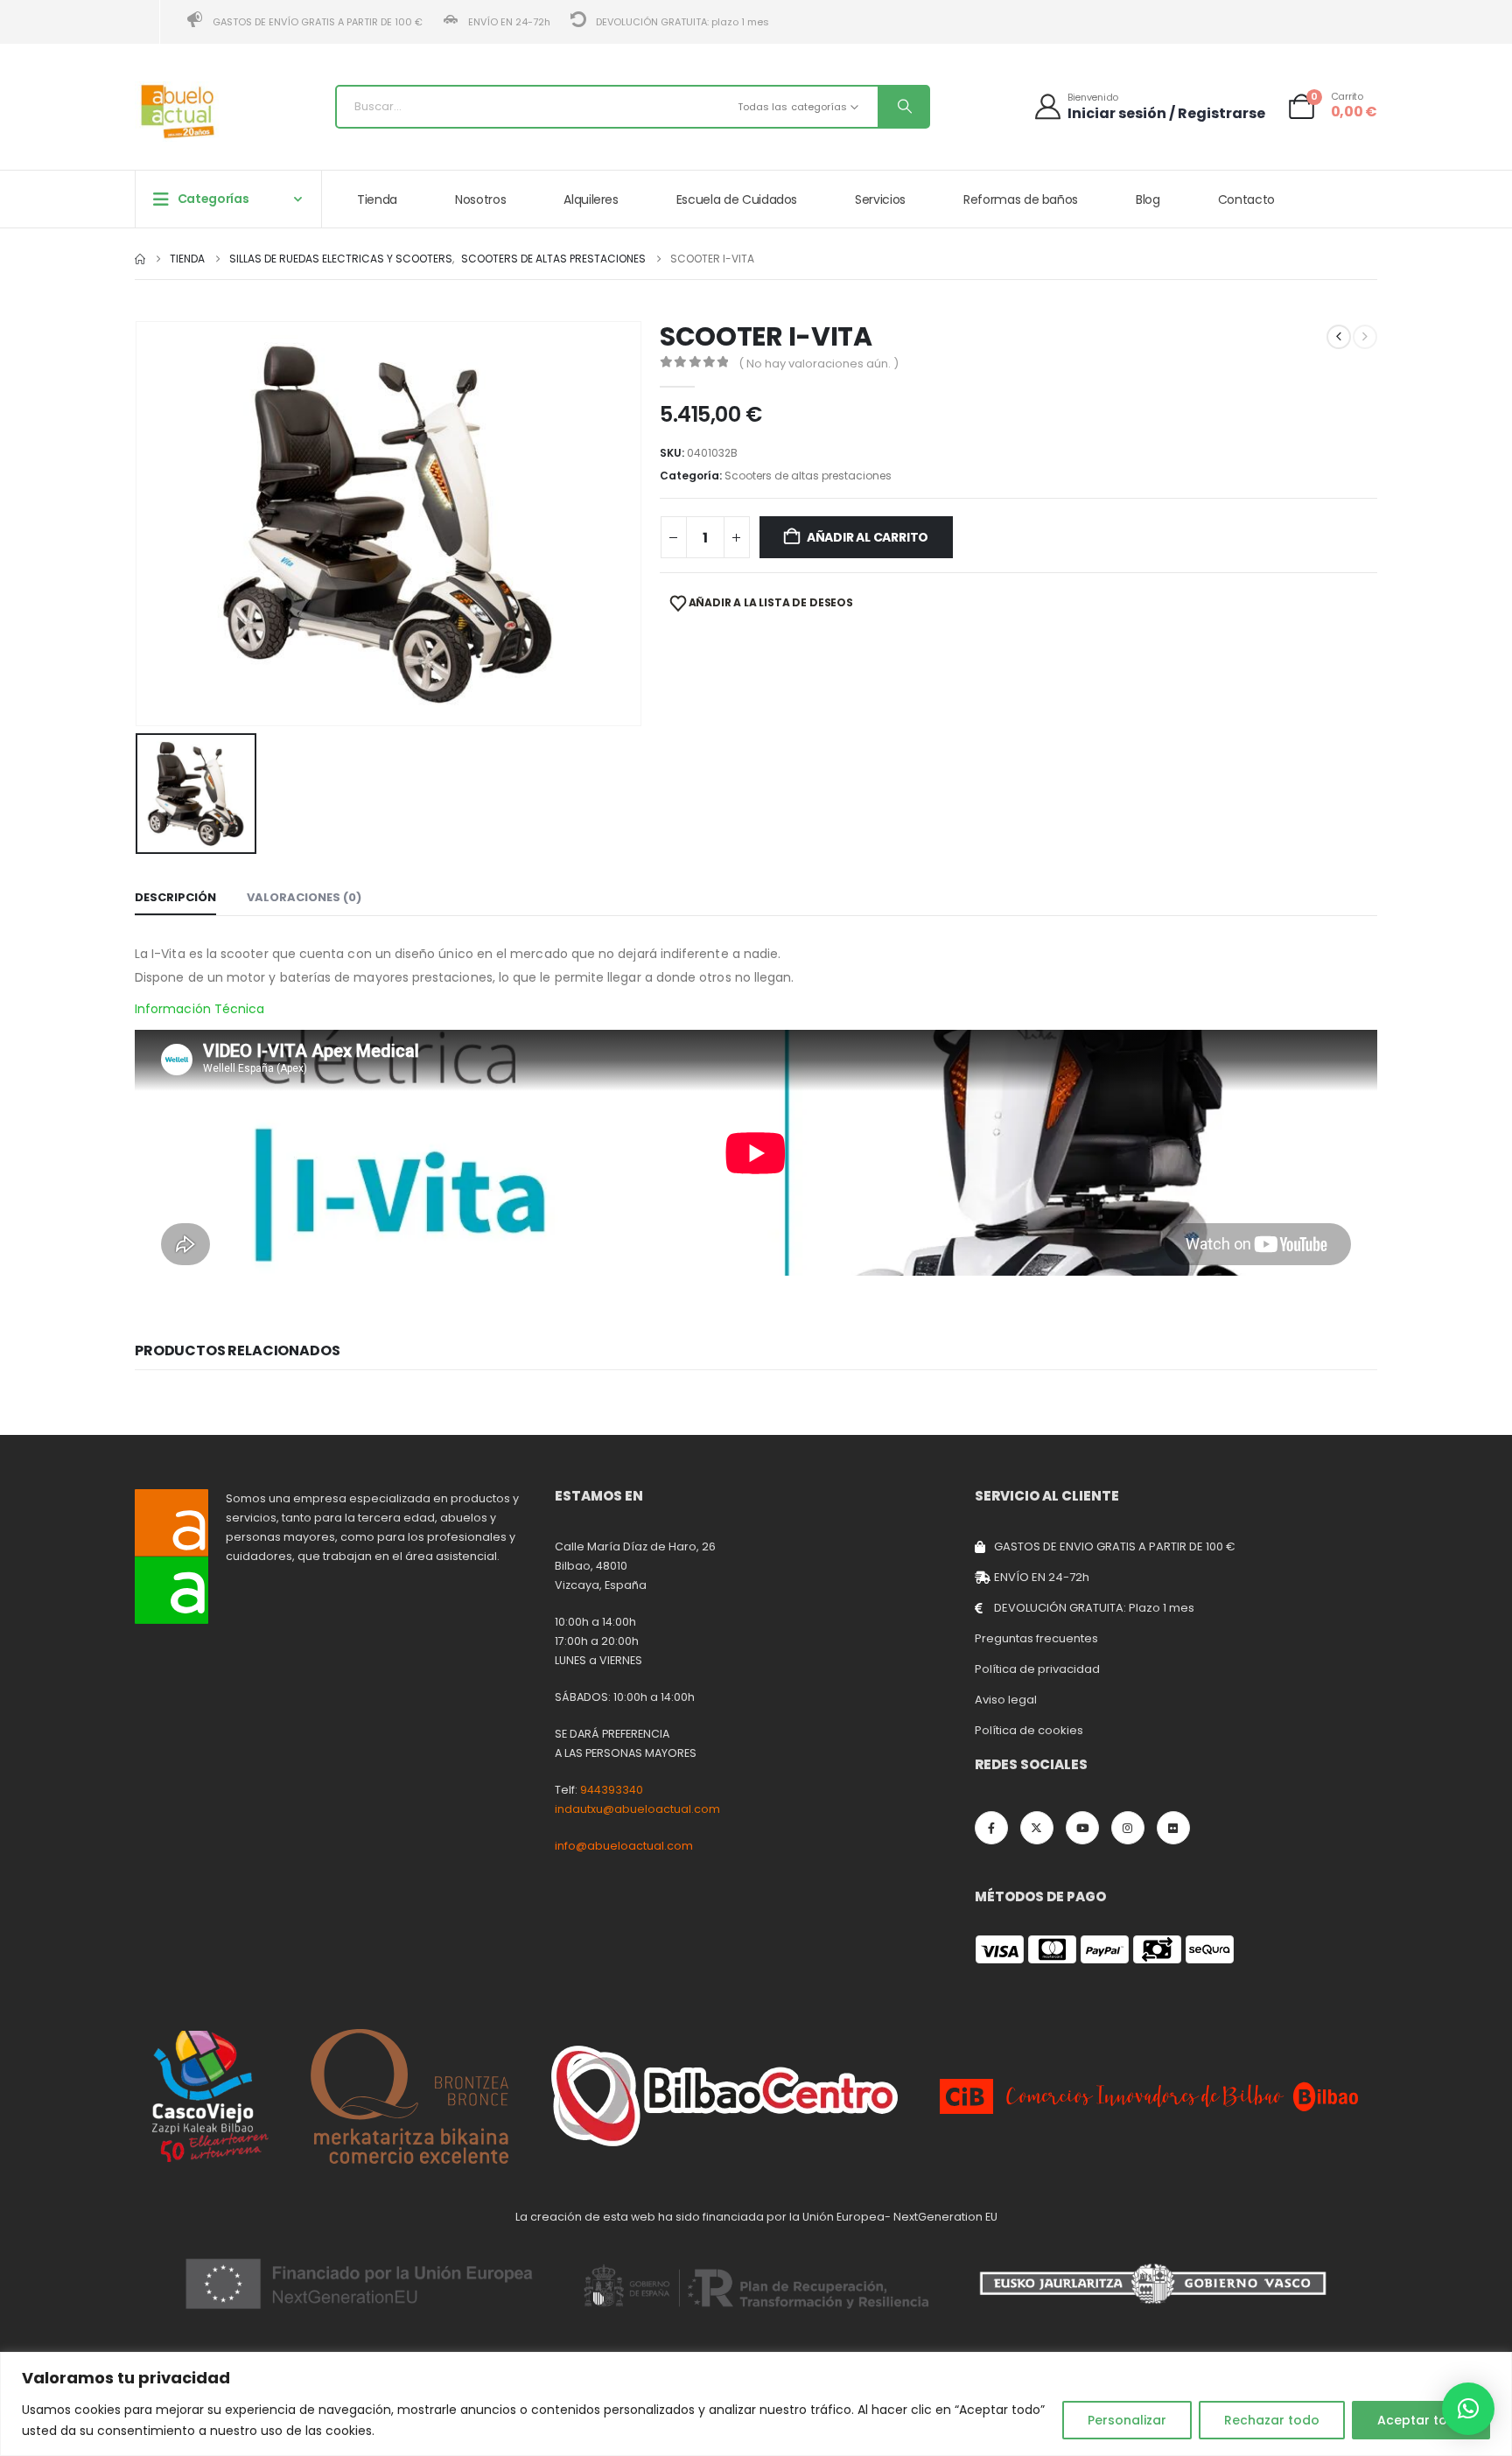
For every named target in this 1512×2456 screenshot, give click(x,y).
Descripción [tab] (175, 897)
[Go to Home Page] (140, 259)
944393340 (612, 1790)
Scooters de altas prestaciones (808, 476)
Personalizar (1127, 2420)
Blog (1148, 199)
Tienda (377, 199)
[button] (1468, 2409)
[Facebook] (991, 1828)
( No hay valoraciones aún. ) (819, 364)
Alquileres (591, 199)
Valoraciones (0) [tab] (304, 897)
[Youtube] (1082, 1828)
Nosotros (480, 199)
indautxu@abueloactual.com (637, 1809)
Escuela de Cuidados (737, 199)
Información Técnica (199, 1009)
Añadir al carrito (868, 537)
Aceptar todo (1421, 2420)
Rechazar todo (1272, 2420)
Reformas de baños (1021, 199)
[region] (756, 2404)
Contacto (1246, 199)
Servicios (880, 199)
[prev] (1339, 337)
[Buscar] (903, 107)
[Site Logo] (178, 112)
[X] (1037, 1828)
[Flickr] (1173, 1828)
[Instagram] (1128, 1828)
